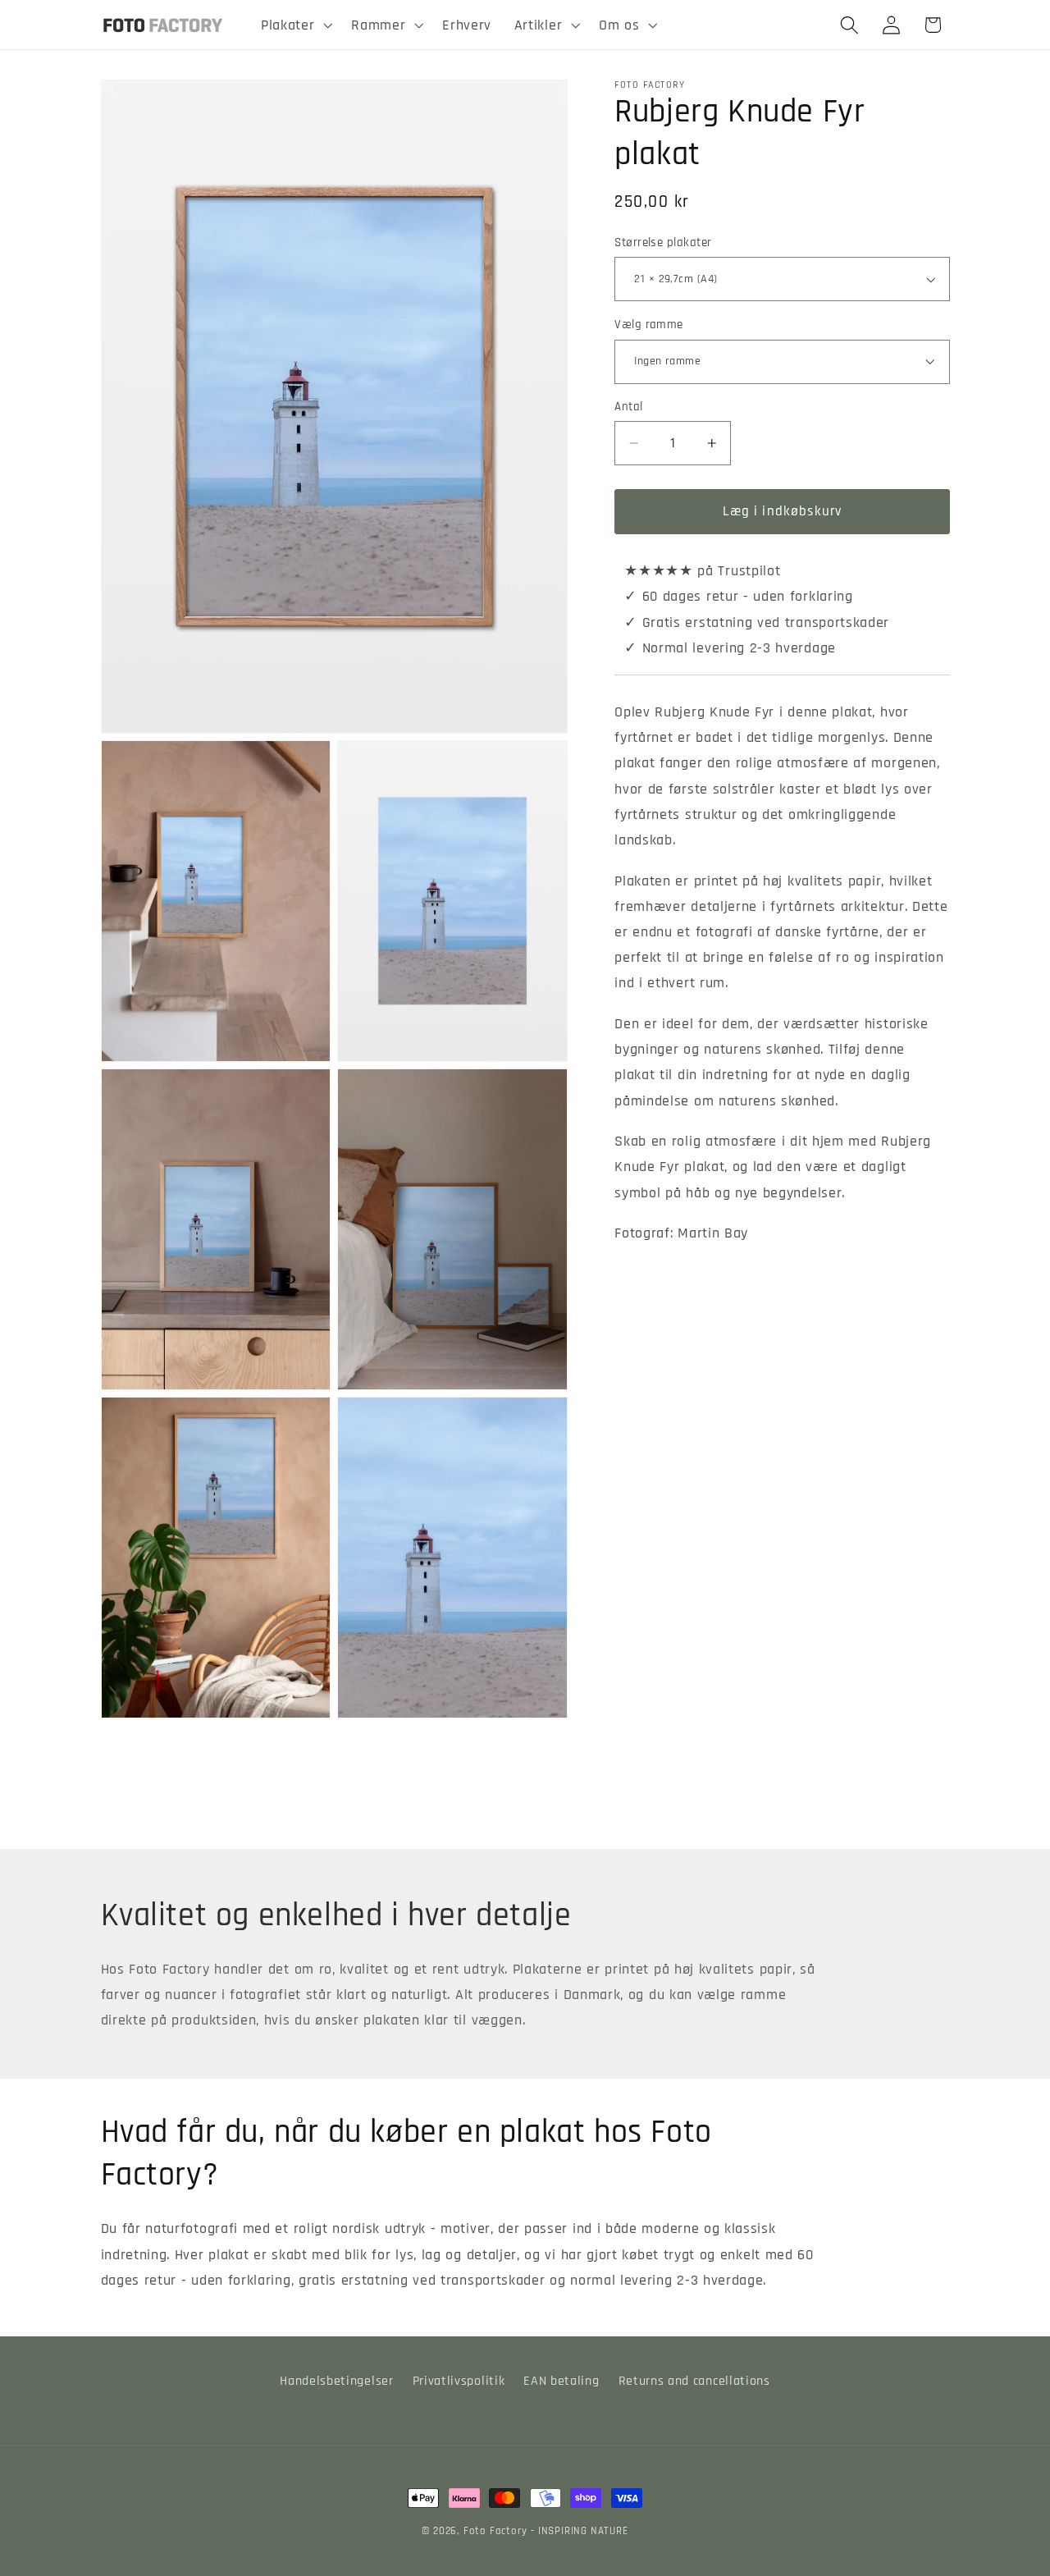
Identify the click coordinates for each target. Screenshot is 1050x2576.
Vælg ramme (649, 325)
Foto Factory (495, 2531)
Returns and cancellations (694, 2381)
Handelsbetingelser (336, 2381)
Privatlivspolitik (459, 2381)
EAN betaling (561, 2381)
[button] (294, 25)
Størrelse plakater (663, 243)
